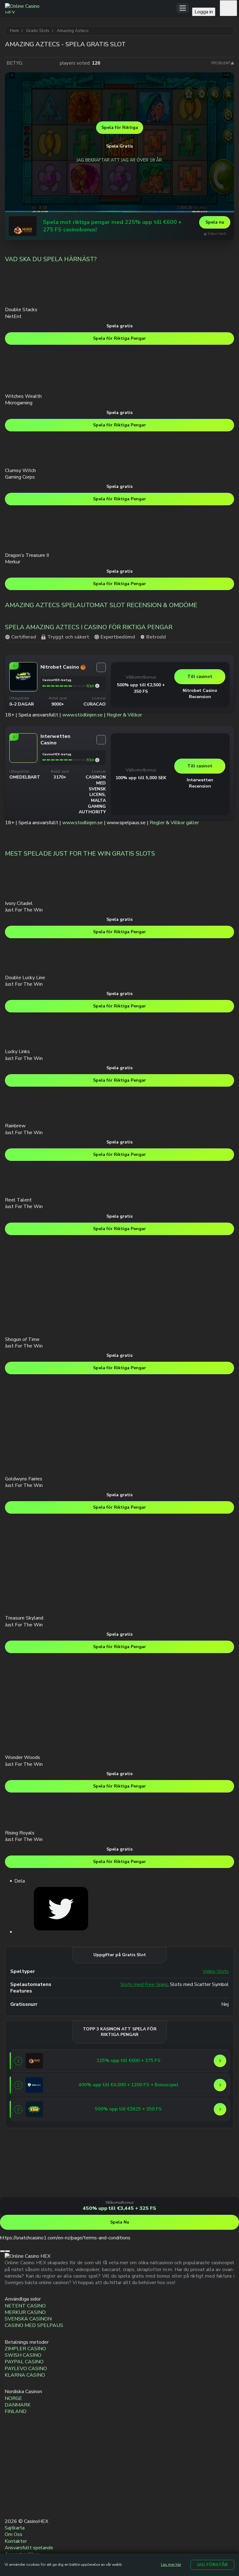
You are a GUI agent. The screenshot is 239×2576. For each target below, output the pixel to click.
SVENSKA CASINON (28, 2319)
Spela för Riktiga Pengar (119, 338)
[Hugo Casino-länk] (23, 226)
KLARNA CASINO (25, 2375)
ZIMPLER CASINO (25, 2349)
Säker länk (217, 234)
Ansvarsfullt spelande (29, 2548)
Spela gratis (119, 326)
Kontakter (16, 2541)
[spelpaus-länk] (11, 2505)
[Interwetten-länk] (23, 762)
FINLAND (16, 2411)
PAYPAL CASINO (24, 2362)
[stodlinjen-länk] (11, 2476)
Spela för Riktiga (120, 127)
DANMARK (18, 2405)
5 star (54, 63)
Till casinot (200, 677)
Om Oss (14, 2534)
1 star (29, 63)
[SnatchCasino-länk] (23, 2194)
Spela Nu (120, 2222)
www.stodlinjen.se (82, 823)
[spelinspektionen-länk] (11, 2490)
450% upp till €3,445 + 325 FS (119, 2208)
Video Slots (216, 1972)
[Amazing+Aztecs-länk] (61, 1932)
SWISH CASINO (23, 2355)
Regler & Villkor (124, 715)
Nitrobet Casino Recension (200, 694)
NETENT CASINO (25, 2306)
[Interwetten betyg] (97, 760)
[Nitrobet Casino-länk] (23, 688)
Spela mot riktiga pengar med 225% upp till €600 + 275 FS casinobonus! (112, 226)
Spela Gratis (119, 146)
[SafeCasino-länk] (34, 2085)
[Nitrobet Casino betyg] (97, 686)
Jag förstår (212, 2565)
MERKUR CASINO (25, 2312)
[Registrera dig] (228, 8)
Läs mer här (171, 2565)
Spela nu (215, 222)
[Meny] (183, 8)
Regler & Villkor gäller (174, 823)
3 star (41, 63)
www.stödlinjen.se (82, 715)
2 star (35, 63)
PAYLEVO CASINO (26, 2369)
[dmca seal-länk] (11, 2462)
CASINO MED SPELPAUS (34, 2325)
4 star (48, 63)
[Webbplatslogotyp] (91, 8)
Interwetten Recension (200, 783)
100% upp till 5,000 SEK (141, 778)
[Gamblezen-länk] (34, 2109)
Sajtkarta (15, 2528)
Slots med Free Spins (144, 1985)
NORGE (13, 2398)
